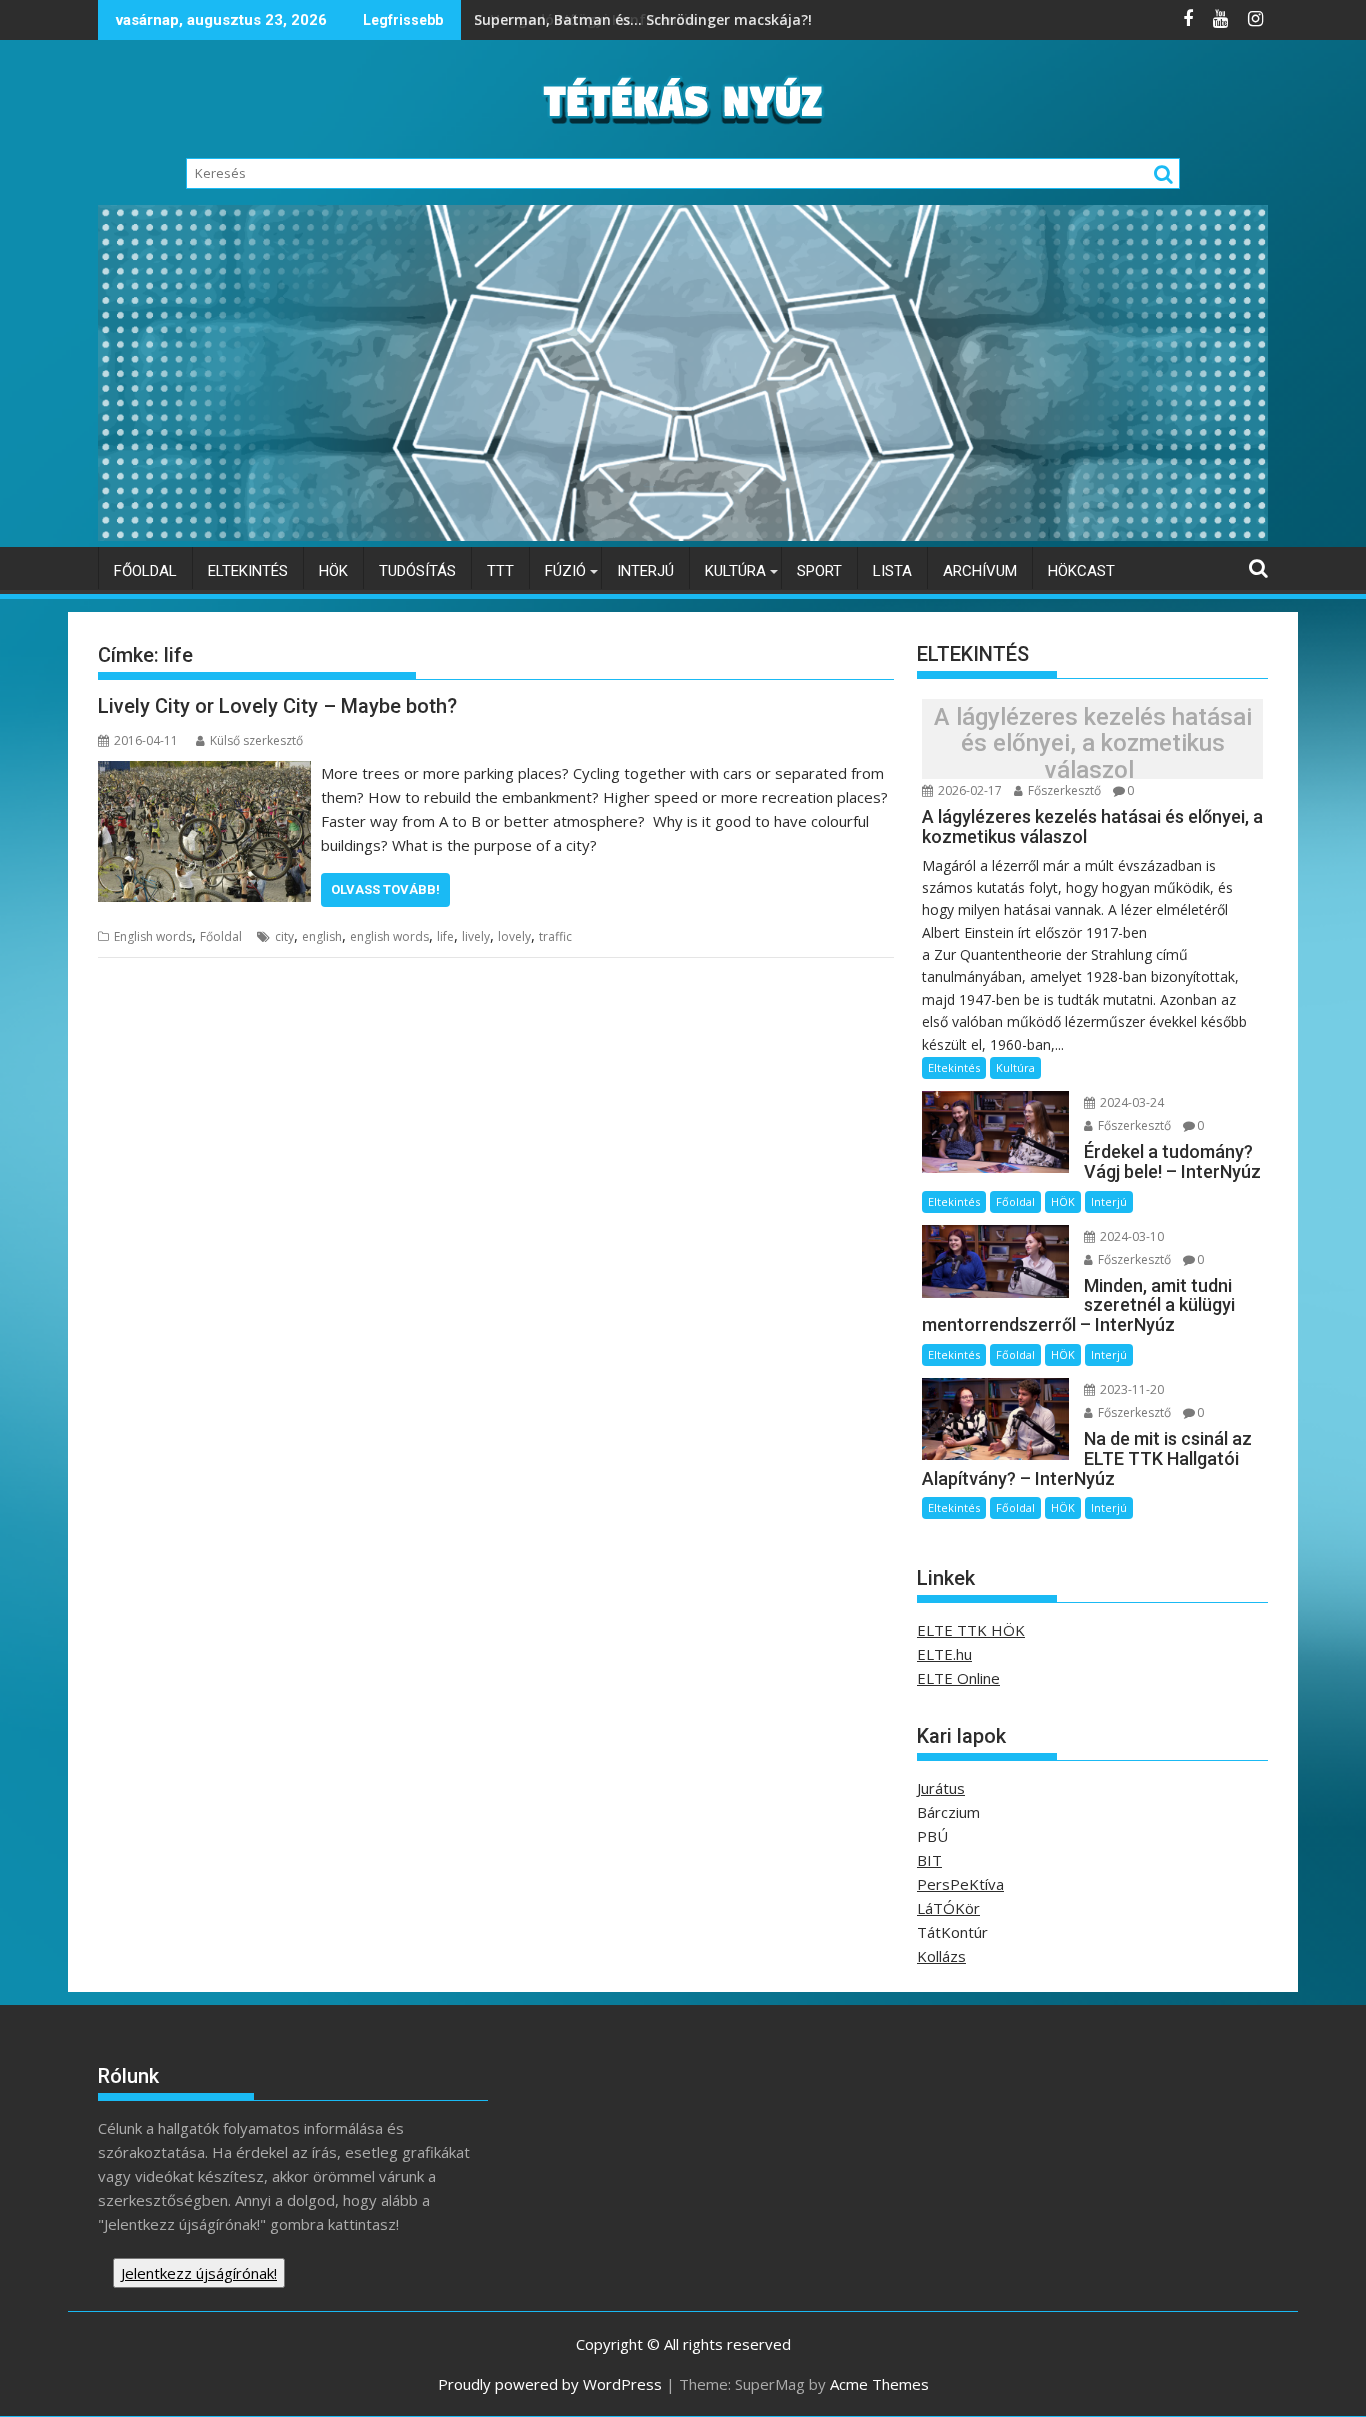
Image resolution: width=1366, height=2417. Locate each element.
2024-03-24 (1130, 1102)
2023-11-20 (1130, 1389)
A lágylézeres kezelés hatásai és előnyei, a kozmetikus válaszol (1093, 743)
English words (153, 936)
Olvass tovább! (385, 889)
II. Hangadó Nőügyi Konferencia (587, 19)
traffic (555, 936)
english (322, 936)
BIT (929, 1860)
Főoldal (145, 571)
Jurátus (941, 1788)
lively (476, 936)
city (284, 936)
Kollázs (941, 1956)
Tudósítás (417, 571)
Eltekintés (248, 571)
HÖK (333, 571)
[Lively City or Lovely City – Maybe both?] (204, 773)
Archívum (980, 571)
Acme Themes (879, 2384)
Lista (892, 571)
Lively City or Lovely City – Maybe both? (277, 706)
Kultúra (735, 571)
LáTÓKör (948, 1908)
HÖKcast (1081, 571)
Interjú (645, 571)
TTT (500, 571)
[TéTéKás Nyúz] (683, 535)
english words (389, 936)
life (445, 936)
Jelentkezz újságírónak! (199, 2273)
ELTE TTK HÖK (971, 1630)
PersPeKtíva (960, 1884)
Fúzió (565, 571)
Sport (819, 571)
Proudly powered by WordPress (550, 2384)
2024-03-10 (1130, 1236)
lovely (514, 936)
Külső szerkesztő (256, 740)
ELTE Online (958, 1678)
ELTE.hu (944, 1654)
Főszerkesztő (1063, 790)
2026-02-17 (968, 790)
